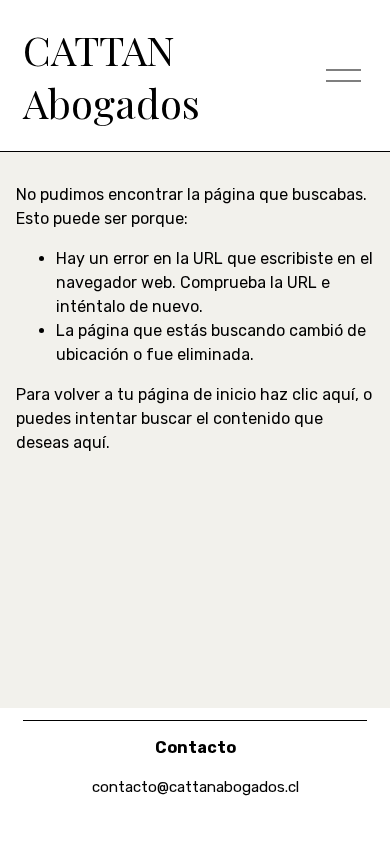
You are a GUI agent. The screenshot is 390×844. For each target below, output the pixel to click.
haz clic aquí (307, 394)
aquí (89, 442)
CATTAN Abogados (111, 75)
